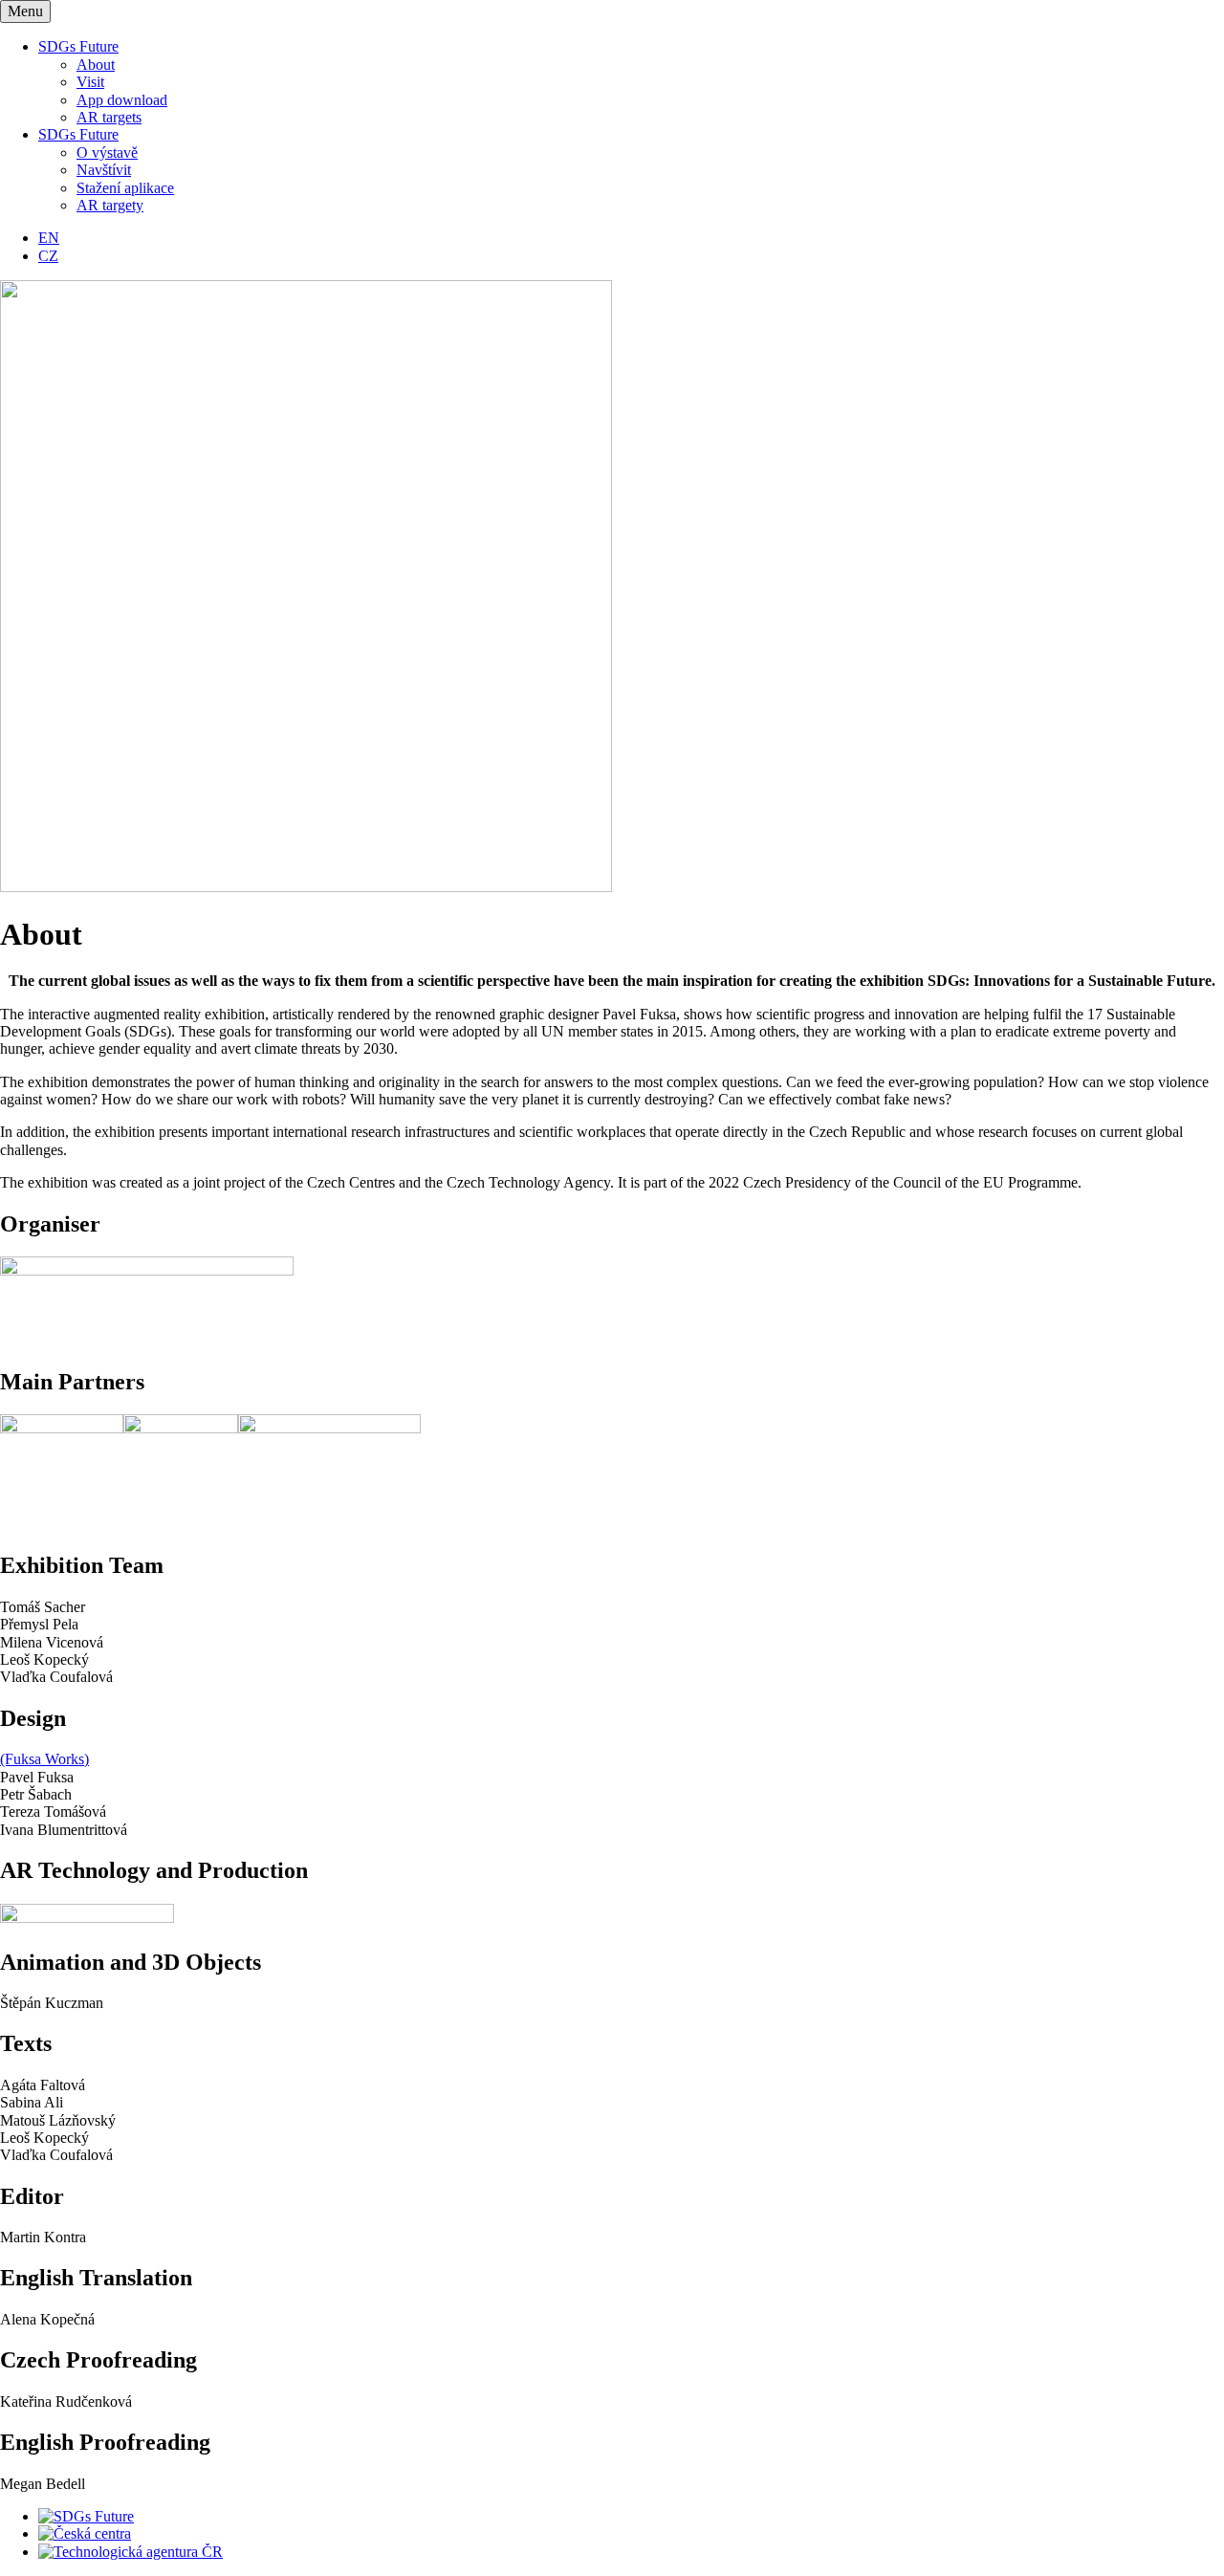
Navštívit (104, 170)
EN (49, 238)
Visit (90, 82)
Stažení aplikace (125, 188)
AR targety (110, 205)
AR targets (109, 117)
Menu (25, 11)
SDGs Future (78, 46)
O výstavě (107, 153)
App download (122, 100)
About (96, 65)
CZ (48, 256)
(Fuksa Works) (44, 1759)
